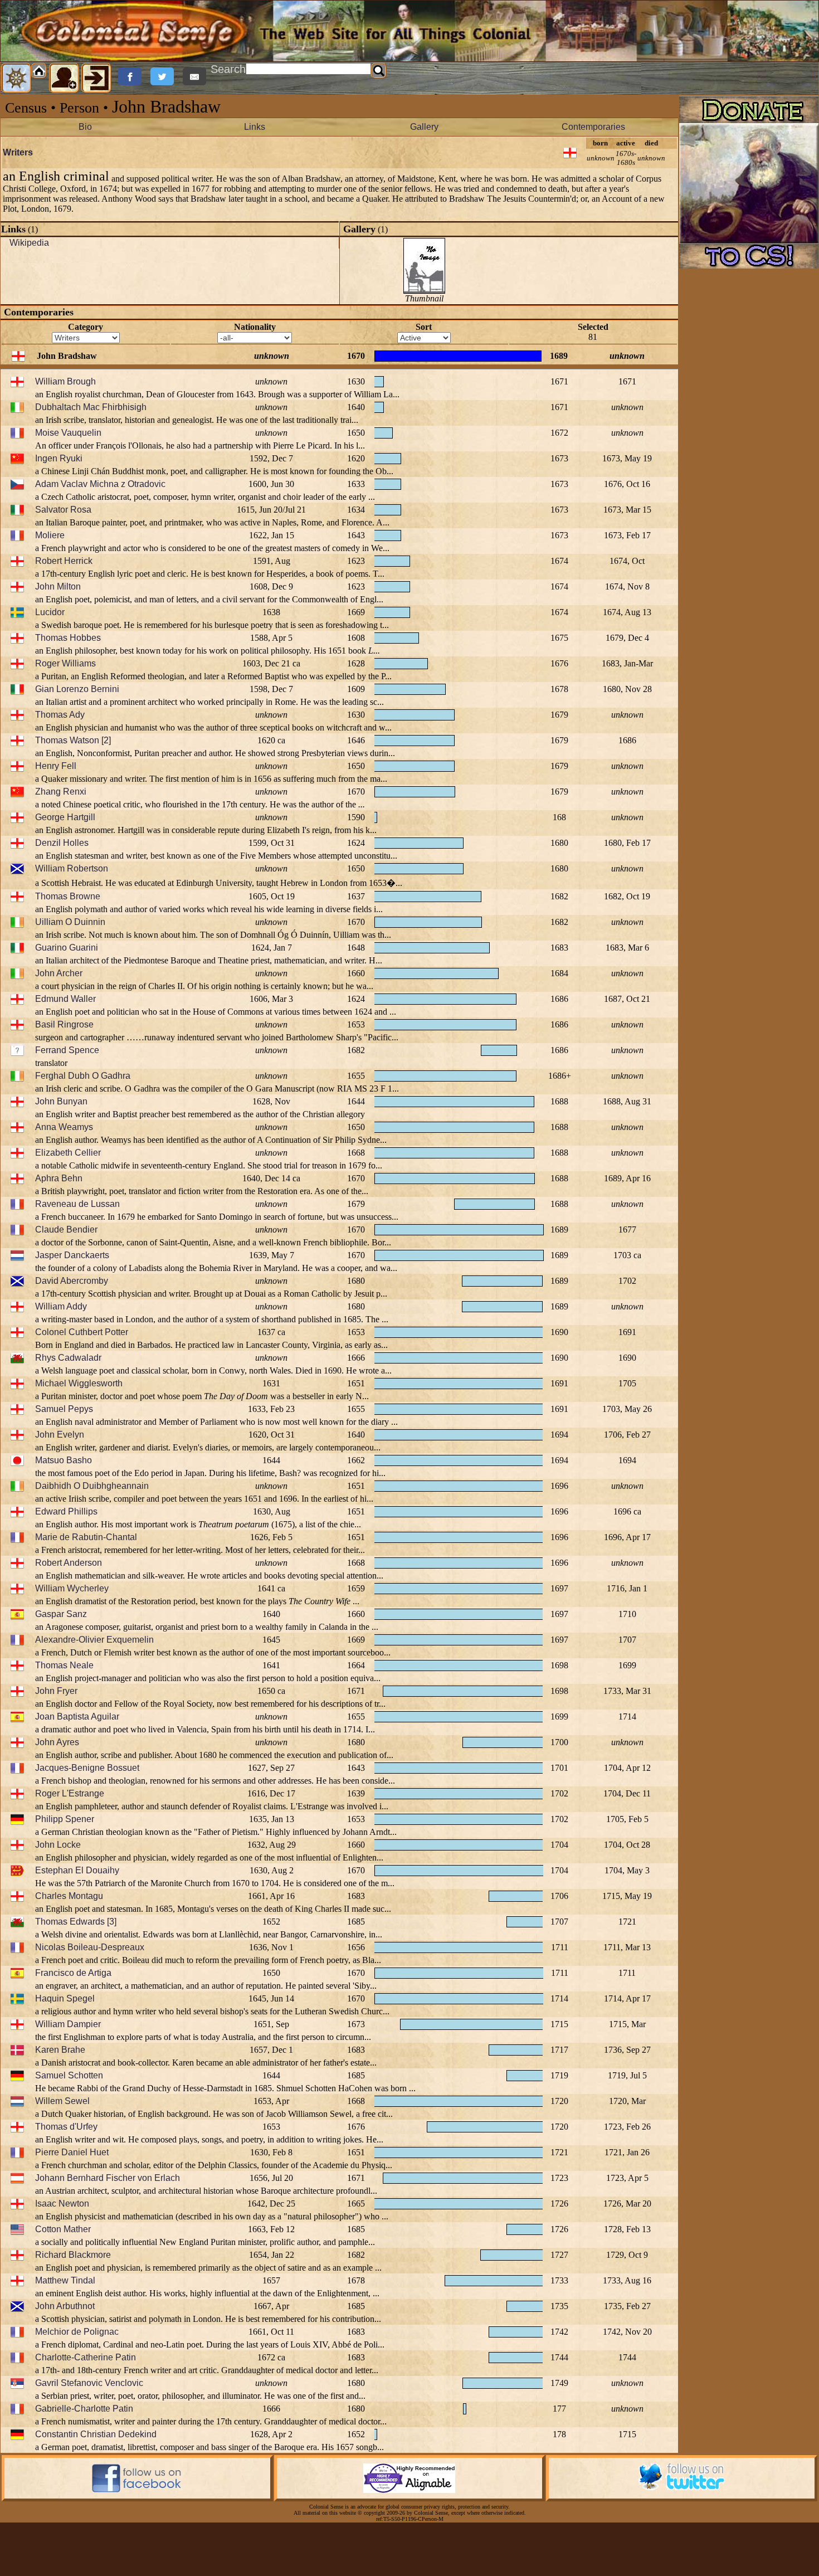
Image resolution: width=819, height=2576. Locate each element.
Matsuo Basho (64, 1460)
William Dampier (68, 2024)
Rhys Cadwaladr (68, 1358)
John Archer (59, 973)
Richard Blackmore (73, 2255)
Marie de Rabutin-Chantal (86, 1537)
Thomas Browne (68, 896)
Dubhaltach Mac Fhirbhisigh (91, 407)
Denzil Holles (62, 843)
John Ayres (57, 1742)
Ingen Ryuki (59, 458)
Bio (85, 127)
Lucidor (50, 612)
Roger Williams (65, 663)
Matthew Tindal (65, 2280)
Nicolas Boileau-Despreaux (90, 1947)
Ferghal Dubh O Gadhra (83, 1076)
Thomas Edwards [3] (76, 1922)
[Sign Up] (64, 78)
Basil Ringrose (64, 1024)
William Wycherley (72, 1588)
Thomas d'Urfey (66, 2127)
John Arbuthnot (65, 2306)
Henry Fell (56, 766)
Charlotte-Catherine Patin (86, 2357)
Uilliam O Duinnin (70, 922)
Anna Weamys (64, 1127)
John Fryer (56, 1691)
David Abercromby (72, 1281)
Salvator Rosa (63, 510)
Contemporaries (593, 127)
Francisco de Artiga (73, 1973)
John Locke (58, 1845)
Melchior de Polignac (77, 2332)
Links (255, 127)
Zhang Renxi (61, 792)
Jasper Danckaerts (72, 1255)
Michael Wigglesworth (79, 1383)
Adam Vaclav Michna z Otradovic (100, 484)
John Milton (58, 586)
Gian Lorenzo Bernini (77, 689)
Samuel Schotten (69, 2075)
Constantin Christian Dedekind (96, 2434)
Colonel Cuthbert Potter (82, 1332)
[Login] (96, 78)
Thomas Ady (60, 715)
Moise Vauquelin (68, 433)
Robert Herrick (64, 561)
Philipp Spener (65, 1819)
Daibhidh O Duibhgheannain (92, 1486)
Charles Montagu (69, 1896)
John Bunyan (61, 1101)
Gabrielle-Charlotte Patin (84, 2409)
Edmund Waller (65, 999)
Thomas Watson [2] (73, 740)
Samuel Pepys (64, 1409)
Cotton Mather (63, 2229)
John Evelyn (60, 1435)
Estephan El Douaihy (77, 1870)
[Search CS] (379, 71)
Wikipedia (29, 243)
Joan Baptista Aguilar (77, 1716)
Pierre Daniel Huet (72, 2152)
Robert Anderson (69, 1563)
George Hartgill (65, 817)
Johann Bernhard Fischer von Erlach (108, 2178)
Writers (18, 152)
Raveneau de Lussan (77, 1204)
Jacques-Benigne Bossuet (87, 1768)
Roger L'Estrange (70, 1793)
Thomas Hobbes (68, 638)
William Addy (61, 1306)
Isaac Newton (62, 2204)
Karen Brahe (60, 2050)
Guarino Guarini (67, 948)
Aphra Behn (59, 1178)
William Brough (65, 381)
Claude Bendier (66, 1229)
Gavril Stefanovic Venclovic (89, 2383)
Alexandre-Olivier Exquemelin (94, 1640)
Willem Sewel (62, 2101)
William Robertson (72, 868)
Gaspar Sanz (61, 1614)
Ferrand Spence (67, 1050)
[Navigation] (16, 78)
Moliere (50, 535)
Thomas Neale (64, 1665)
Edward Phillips (66, 1511)
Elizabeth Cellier (68, 1153)
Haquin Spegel (65, 1998)
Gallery (424, 127)
